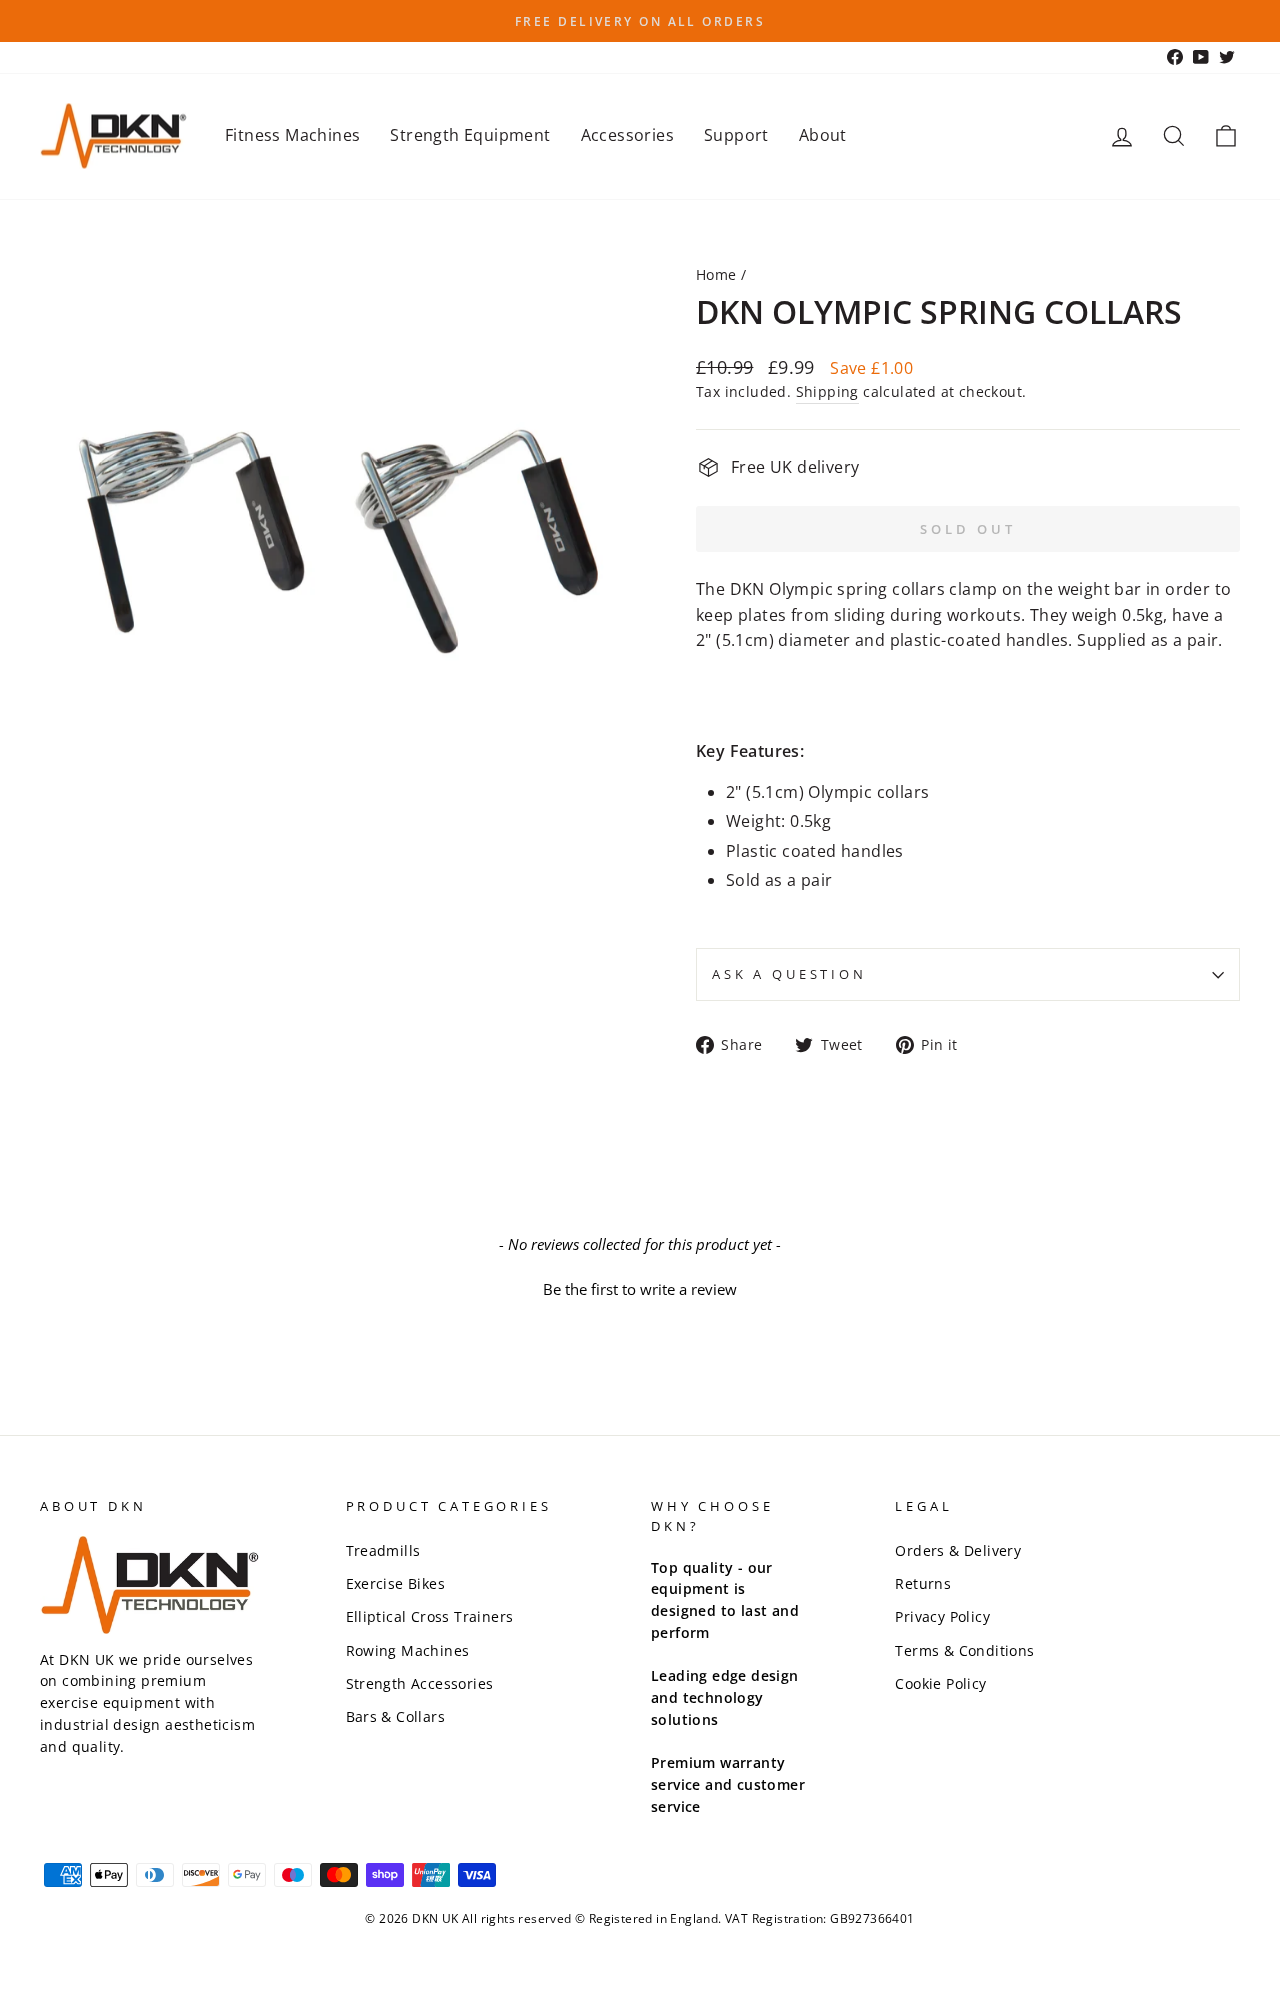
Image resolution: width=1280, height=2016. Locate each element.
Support (736, 135)
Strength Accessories (420, 1683)
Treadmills (383, 1550)
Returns (923, 1583)
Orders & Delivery (958, 1550)
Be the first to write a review (640, 1289)
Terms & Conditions (964, 1650)
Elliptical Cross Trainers (430, 1616)
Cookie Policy (940, 1683)
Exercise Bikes (396, 1583)
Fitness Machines (292, 135)
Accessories (627, 135)
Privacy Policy (942, 1616)
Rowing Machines (408, 1650)
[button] (640, 1287)
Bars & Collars (396, 1716)
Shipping (827, 391)
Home (716, 274)
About (823, 135)
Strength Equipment (470, 135)
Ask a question (789, 974)
